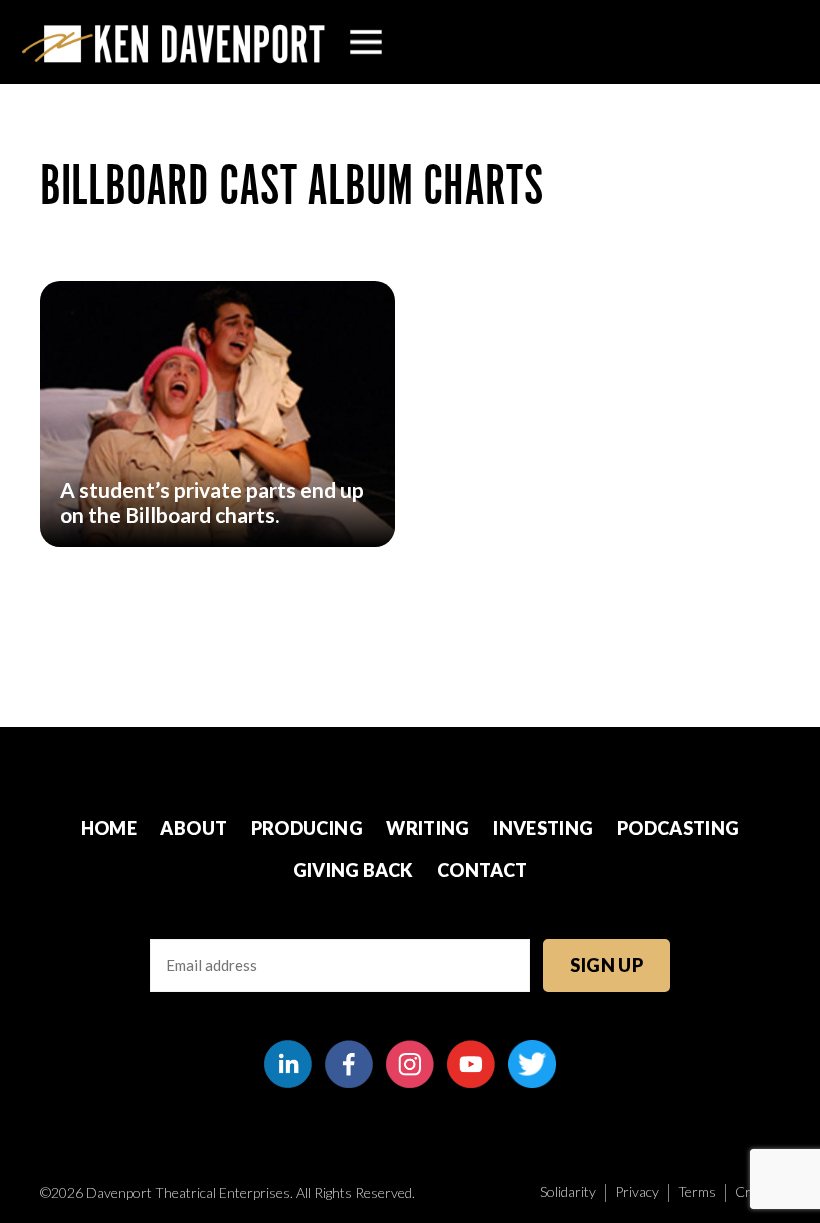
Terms (697, 1191)
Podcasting (678, 828)
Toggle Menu (366, 42)
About (193, 828)
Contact (482, 870)
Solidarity (568, 1191)
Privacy (637, 1191)
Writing (428, 828)
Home (109, 828)
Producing (307, 828)
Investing (543, 828)
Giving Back (353, 870)
